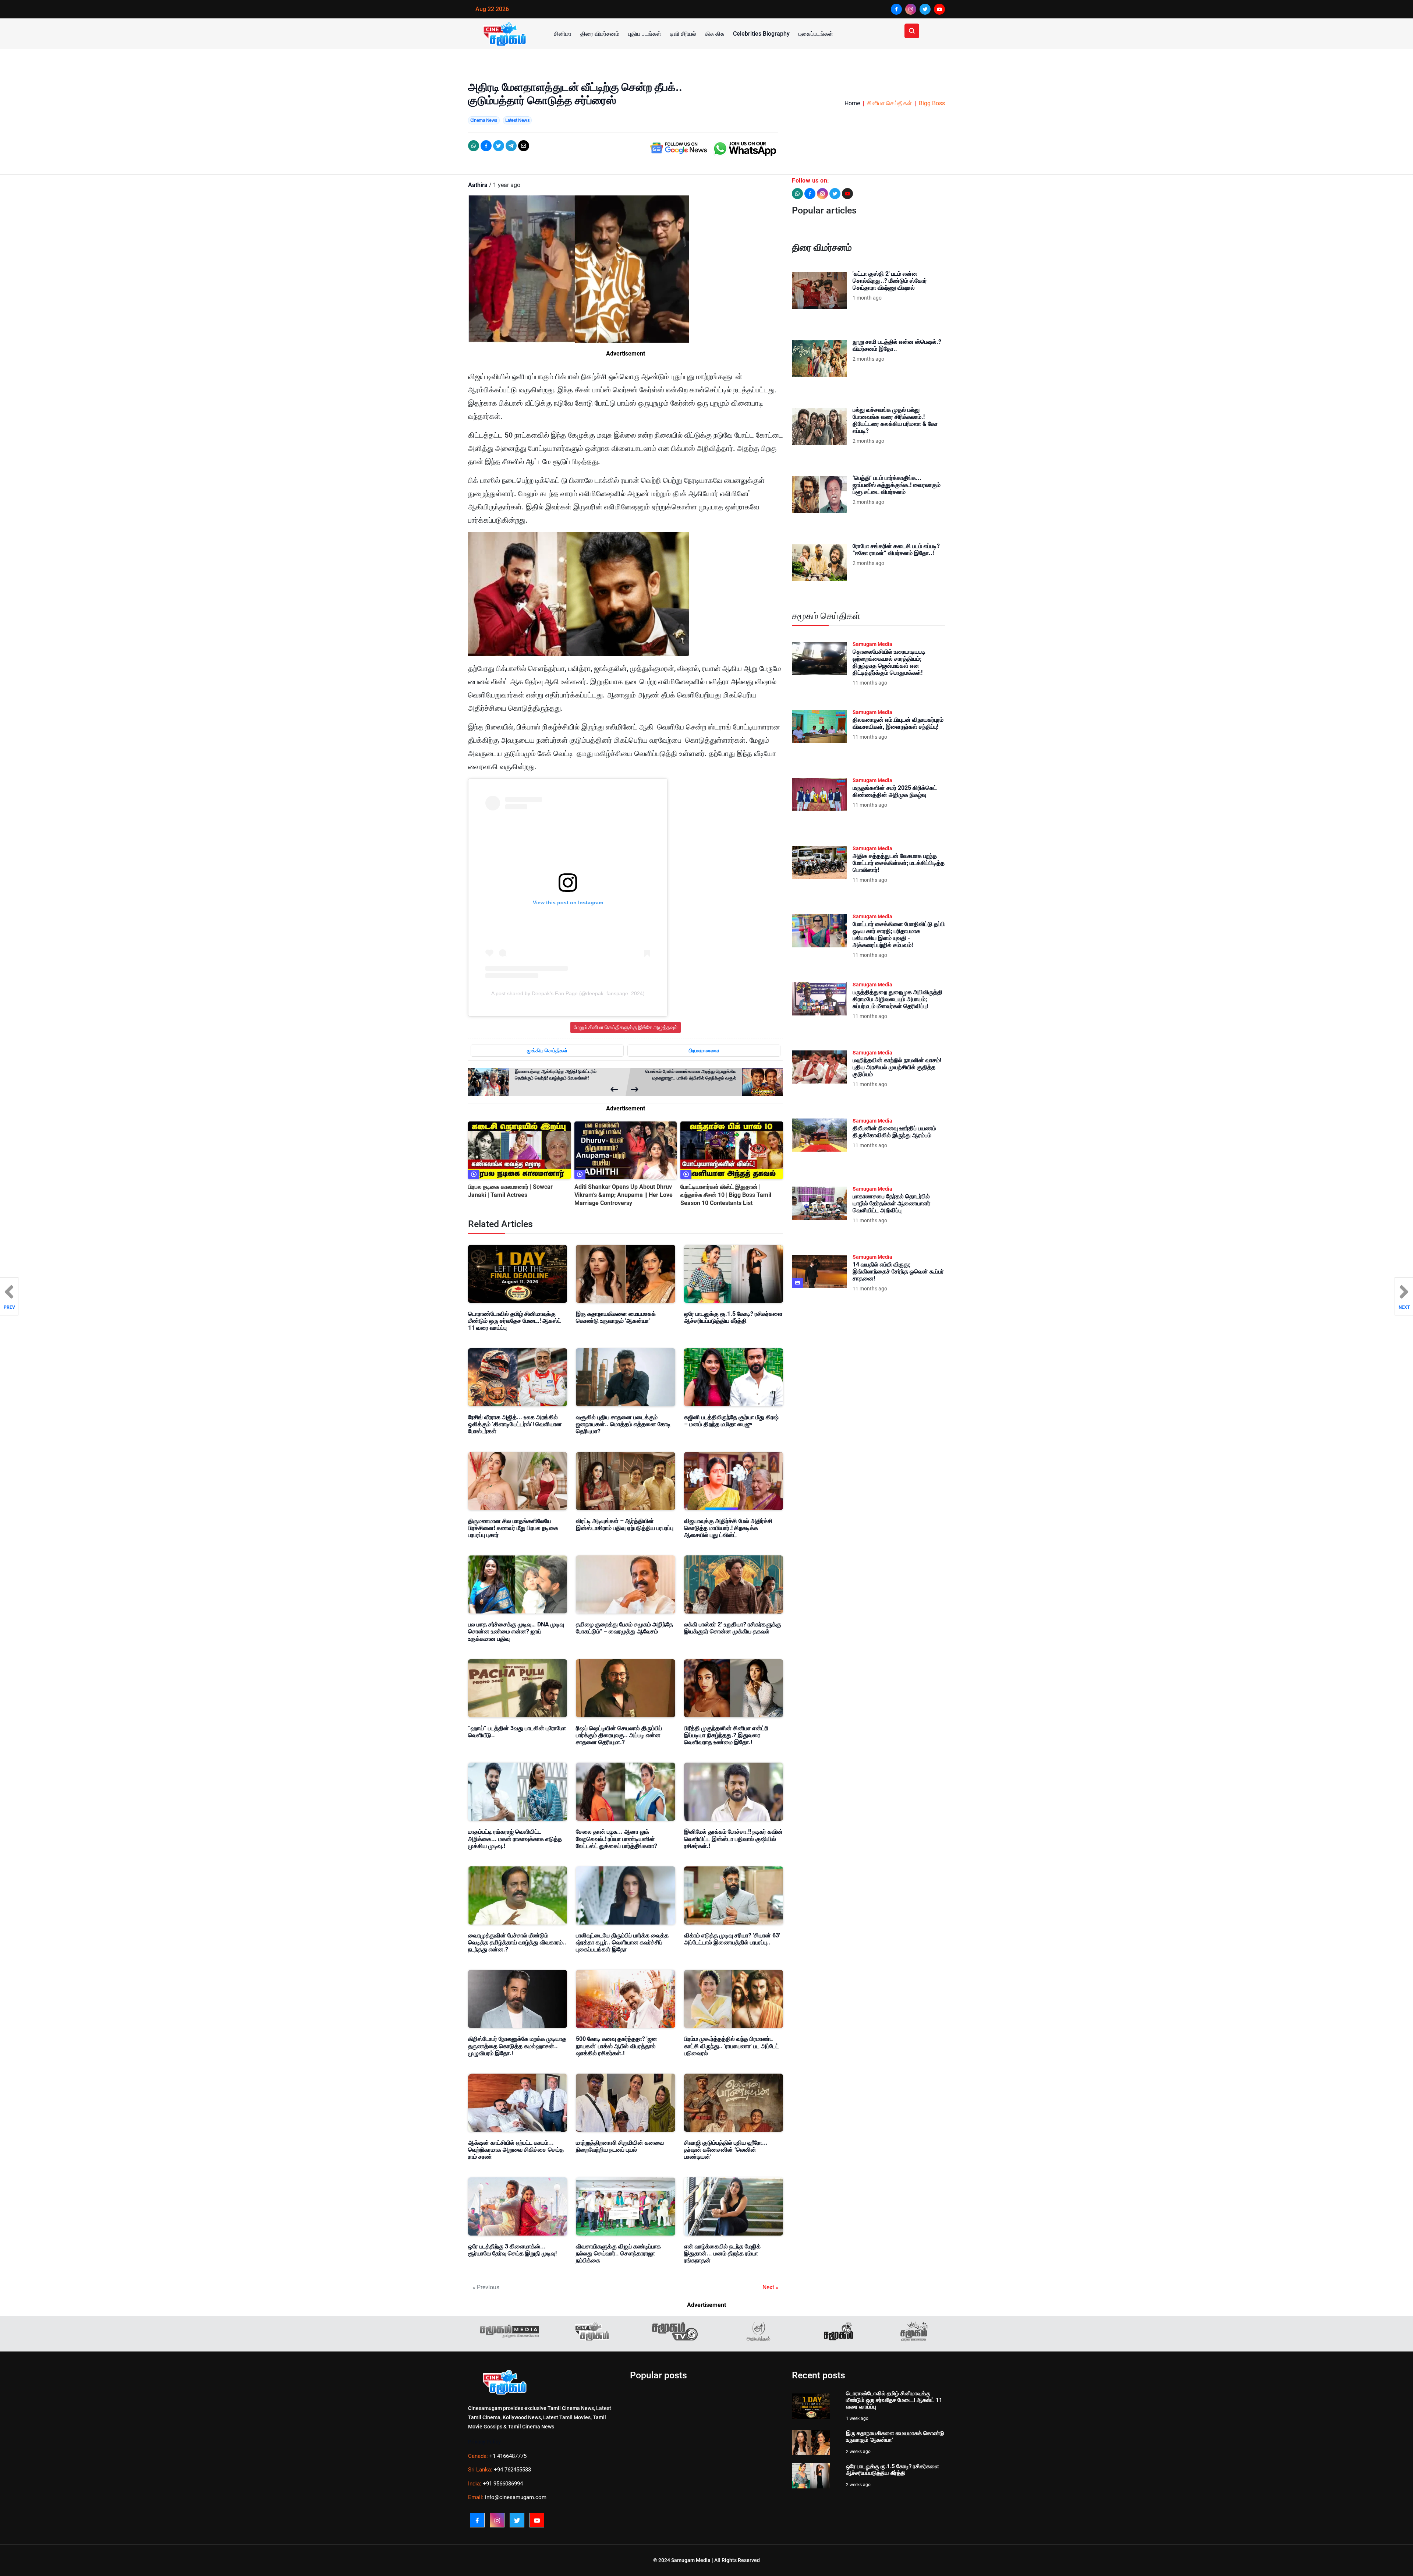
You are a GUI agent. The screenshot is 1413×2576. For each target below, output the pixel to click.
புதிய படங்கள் (645, 34)
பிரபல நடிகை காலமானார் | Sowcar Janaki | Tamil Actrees (510, 1191)
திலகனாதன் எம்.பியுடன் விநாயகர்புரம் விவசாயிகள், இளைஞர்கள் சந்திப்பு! (898, 723)
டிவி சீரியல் (683, 34)
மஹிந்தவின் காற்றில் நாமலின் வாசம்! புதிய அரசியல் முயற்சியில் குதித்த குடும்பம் (897, 1067)
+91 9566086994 (503, 2484)
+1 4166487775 (508, 2456)
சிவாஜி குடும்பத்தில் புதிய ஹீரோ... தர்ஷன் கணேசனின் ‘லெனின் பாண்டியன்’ (726, 2150)
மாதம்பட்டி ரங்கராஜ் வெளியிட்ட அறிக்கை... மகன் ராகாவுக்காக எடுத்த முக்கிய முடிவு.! (515, 1839)
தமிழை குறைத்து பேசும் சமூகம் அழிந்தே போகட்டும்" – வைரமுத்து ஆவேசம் (624, 1628)
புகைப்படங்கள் (816, 34)
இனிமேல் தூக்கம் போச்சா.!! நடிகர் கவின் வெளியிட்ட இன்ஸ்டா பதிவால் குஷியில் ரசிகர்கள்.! (733, 1839)
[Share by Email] (524, 146)
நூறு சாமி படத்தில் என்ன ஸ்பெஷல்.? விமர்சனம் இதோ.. (897, 345)
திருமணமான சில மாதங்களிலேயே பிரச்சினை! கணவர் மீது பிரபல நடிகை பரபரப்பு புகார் (513, 1528)
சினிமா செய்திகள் (889, 103)
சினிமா (563, 34)
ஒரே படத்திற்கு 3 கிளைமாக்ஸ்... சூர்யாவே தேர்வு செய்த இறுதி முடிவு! (512, 2250)
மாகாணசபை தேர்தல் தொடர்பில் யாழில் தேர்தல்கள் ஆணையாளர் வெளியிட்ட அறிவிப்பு (891, 1203)
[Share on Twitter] (499, 146)
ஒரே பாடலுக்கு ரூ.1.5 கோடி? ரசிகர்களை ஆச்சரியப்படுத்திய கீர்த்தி (733, 1317)
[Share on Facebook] (486, 146)
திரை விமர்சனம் (600, 34)
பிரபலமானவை (704, 1050)
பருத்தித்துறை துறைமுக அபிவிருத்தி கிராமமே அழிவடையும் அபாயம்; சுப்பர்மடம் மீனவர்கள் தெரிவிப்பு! (897, 999)
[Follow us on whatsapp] (797, 194)
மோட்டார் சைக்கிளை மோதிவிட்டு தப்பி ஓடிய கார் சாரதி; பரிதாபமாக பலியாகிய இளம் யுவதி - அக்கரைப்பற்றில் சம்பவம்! (899, 935)
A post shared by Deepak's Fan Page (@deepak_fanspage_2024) (568, 993)
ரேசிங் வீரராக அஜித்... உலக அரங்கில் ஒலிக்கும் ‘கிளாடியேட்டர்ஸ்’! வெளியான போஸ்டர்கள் (515, 1424)
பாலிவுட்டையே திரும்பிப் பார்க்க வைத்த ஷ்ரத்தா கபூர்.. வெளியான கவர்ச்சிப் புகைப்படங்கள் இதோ (622, 1942)
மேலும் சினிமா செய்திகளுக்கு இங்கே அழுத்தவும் (626, 1027)
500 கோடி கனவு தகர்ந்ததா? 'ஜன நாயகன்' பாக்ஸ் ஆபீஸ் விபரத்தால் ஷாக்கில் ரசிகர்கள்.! (617, 2046)
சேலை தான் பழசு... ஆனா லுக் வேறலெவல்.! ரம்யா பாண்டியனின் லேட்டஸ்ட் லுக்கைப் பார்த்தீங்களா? (617, 1839)
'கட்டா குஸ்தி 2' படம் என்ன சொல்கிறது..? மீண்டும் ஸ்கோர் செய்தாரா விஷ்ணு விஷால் (890, 281)
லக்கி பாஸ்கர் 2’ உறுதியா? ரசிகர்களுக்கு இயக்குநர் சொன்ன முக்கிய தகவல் (733, 1628)
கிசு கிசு (715, 34)
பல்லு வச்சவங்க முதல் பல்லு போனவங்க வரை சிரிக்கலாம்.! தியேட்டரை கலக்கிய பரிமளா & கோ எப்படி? (895, 421)
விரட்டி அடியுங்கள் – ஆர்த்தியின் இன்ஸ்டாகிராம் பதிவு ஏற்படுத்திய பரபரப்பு (625, 1524)
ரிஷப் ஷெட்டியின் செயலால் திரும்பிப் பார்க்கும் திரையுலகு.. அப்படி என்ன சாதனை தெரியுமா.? (619, 1735)
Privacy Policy (484, 2442)
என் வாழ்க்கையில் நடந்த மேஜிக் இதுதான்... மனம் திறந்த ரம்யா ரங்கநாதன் (722, 2253)
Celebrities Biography (761, 34)
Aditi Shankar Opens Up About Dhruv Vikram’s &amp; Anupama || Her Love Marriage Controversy (624, 1195)
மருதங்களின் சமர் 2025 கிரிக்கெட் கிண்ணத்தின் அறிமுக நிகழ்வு (895, 791)
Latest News (518, 120)
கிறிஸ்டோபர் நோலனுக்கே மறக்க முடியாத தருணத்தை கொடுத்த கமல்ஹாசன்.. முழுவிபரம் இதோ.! (517, 2046)
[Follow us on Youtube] (847, 194)
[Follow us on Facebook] (810, 194)
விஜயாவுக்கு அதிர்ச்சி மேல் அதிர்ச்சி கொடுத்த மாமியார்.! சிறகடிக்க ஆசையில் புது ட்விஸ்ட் (728, 1528)
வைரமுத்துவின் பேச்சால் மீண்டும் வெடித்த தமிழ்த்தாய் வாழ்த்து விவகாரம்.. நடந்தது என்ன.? (517, 1942)
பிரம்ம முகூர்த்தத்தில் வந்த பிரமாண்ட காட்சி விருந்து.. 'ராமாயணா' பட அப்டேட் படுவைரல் (732, 2046)
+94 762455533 (512, 2470)
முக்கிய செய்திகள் (547, 1050)
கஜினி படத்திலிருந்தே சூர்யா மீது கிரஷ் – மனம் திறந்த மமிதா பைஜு (731, 1421)
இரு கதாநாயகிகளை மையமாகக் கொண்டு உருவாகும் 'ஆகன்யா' (616, 1317)
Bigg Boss (932, 103)
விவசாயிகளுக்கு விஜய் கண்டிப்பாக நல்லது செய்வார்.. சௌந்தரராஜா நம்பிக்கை (618, 2253)
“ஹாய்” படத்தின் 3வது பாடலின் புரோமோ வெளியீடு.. (517, 1732)
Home (852, 103)
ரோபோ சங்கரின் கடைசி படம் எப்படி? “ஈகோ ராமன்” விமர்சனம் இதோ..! (896, 550)
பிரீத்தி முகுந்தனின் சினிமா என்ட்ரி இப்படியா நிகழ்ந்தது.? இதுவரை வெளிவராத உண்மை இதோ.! (726, 1735)
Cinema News (484, 120)
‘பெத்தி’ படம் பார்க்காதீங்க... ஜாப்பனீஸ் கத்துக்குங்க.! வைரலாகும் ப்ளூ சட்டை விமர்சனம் (897, 485)
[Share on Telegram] (511, 146)
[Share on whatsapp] (474, 146)
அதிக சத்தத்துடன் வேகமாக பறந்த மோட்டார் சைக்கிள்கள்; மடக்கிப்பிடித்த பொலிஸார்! (899, 863)
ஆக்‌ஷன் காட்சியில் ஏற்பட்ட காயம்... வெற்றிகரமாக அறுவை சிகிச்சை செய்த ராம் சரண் (516, 2150)
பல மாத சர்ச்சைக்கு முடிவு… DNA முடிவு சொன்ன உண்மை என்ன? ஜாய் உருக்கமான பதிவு (516, 1631)
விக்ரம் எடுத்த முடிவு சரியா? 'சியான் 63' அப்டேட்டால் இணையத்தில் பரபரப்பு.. (732, 1939)
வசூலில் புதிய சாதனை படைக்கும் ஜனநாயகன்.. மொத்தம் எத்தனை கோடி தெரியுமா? (623, 1424)
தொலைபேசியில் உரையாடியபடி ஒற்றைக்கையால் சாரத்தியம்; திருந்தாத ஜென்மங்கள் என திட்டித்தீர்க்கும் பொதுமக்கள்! (889, 662)
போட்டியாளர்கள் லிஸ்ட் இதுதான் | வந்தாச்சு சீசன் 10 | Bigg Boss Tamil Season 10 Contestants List (726, 1195)
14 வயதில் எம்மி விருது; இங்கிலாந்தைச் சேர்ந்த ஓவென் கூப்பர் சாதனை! (898, 1271)
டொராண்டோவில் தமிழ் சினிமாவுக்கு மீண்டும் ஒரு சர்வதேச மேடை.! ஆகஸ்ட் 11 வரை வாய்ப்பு (515, 1321)
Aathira (478, 185)
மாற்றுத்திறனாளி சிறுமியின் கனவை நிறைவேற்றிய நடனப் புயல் (620, 2146)
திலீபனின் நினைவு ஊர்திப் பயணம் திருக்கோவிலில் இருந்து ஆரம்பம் (894, 1132)
